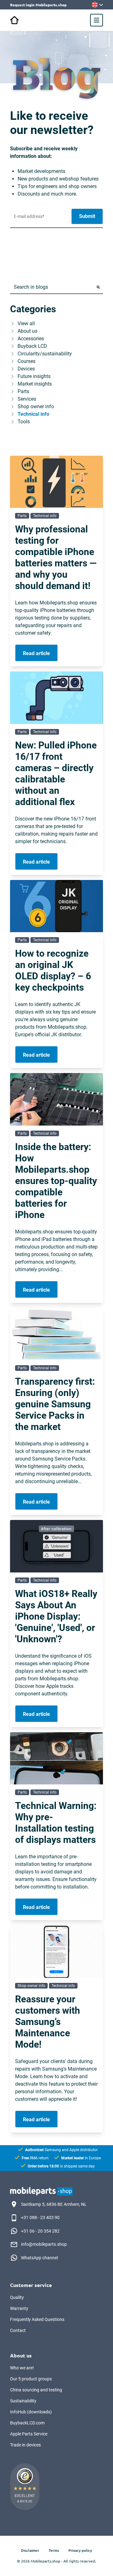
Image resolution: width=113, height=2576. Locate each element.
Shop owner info (36, 406)
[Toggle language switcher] (97, 5)
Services (27, 399)
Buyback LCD (32, 346)
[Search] (98, 287)
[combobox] (52, 287)
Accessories (31, 339)
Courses (27, 361)
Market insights (35, 384)
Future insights (34, 376)
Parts (23, 391)
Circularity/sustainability (45, 354)
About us (27, 331)
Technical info (33, 414)
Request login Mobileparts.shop (38, 5)
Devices (26, 369)
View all (26, 323)
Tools (24, 422)
